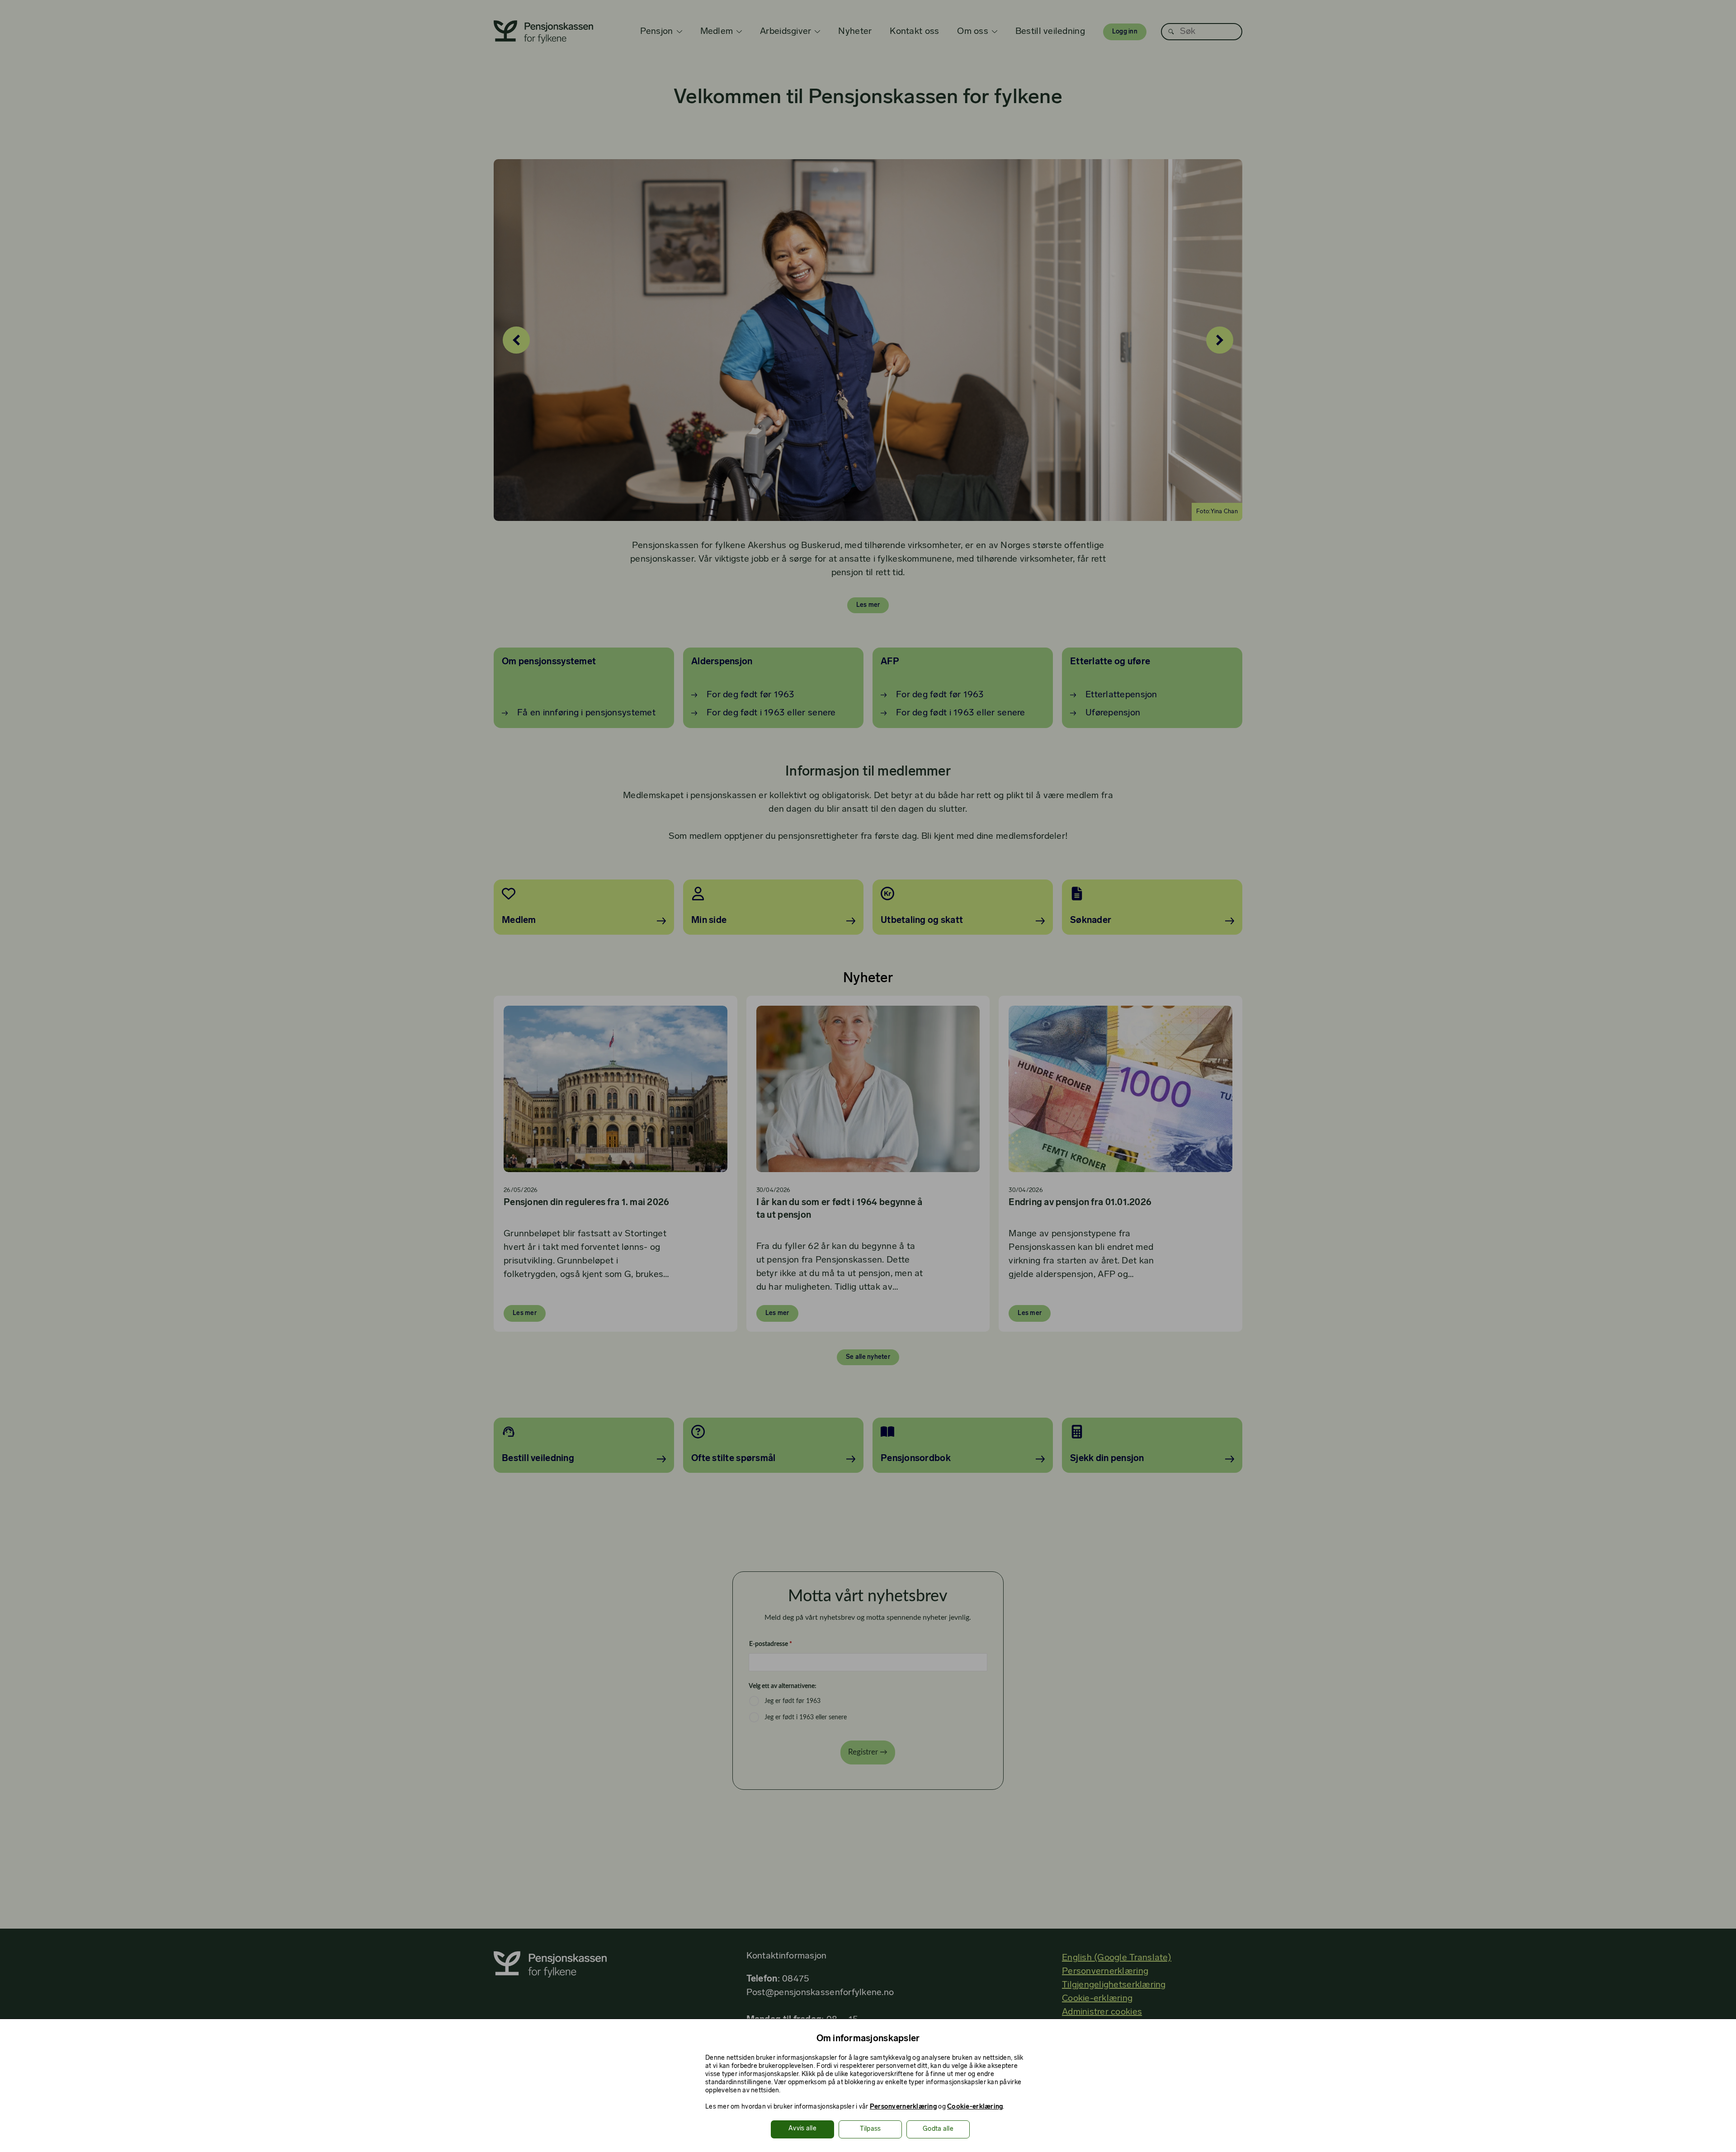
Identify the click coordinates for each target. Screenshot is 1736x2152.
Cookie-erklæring (975, 2107)
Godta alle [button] (938, 2129)
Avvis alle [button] (802, 2129)
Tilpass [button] (870, 2129)
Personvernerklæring (903, 2107)
